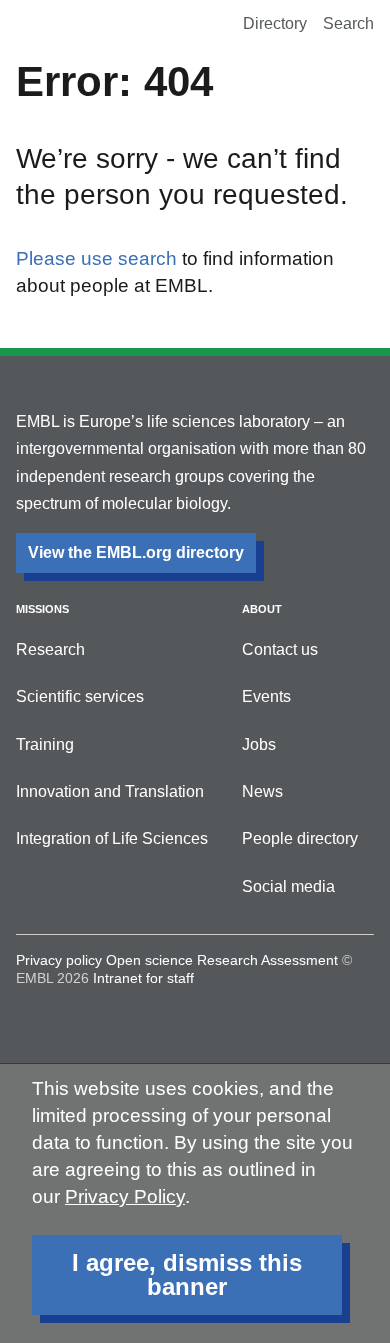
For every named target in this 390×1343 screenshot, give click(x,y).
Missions (42, 609)
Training (45, 744)
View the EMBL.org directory (136, 552)
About (262, 609)
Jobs (259, 744)
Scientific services (80, 696)
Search (348, 23)
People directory (300, 838)
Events (266, 696)
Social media (288, 886)
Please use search (96, 258)
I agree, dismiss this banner (187, 1274)
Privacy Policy (125, 1196)
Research (50, 649)
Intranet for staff (143, 978)
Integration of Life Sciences (112, 838)
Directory (275, 23)
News (262, 791)
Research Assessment (267, 960)
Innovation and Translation (110, 791)
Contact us (280, 649)
